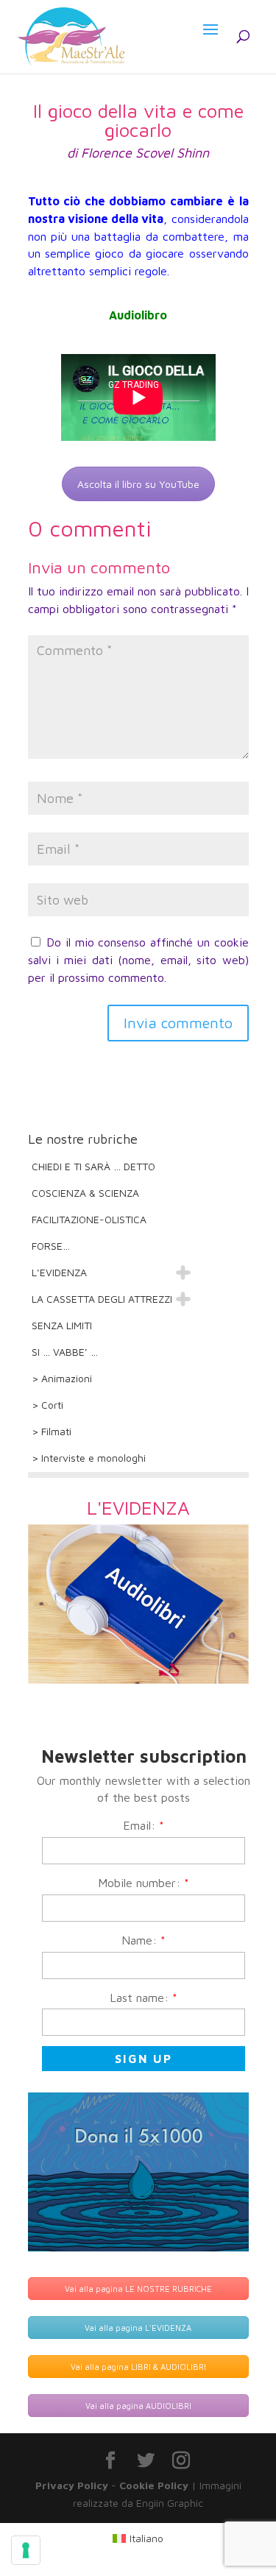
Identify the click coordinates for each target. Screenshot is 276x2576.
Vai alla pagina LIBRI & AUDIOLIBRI (138, 2367)
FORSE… (51, 1246)
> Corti (47, 1405)
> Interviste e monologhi (89, 1458)
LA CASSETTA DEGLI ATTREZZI (102, 1299)
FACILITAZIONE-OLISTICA (89, 1219)
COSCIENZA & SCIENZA (85, 1193)
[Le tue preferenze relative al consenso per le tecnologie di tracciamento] (26, 2550)
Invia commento (178, 1023)
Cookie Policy (154, 2485)
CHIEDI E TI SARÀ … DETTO (93, 1166)
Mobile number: (144, 1883)
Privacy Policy (72, 2485)
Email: (144, 1825)
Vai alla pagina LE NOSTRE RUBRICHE (138, 2289)
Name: (144, 1940)
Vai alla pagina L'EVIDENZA (138, 2328)
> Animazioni (62, 1378)
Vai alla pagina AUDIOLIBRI (138, 2406)
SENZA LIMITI (62, 1325)
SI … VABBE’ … (65, 1352)
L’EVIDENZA (59, 1272)
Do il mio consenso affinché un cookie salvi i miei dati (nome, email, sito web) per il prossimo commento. (138, 960)
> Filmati (52, 1431)
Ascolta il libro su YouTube (138, 484)
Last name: (144, 1998)
